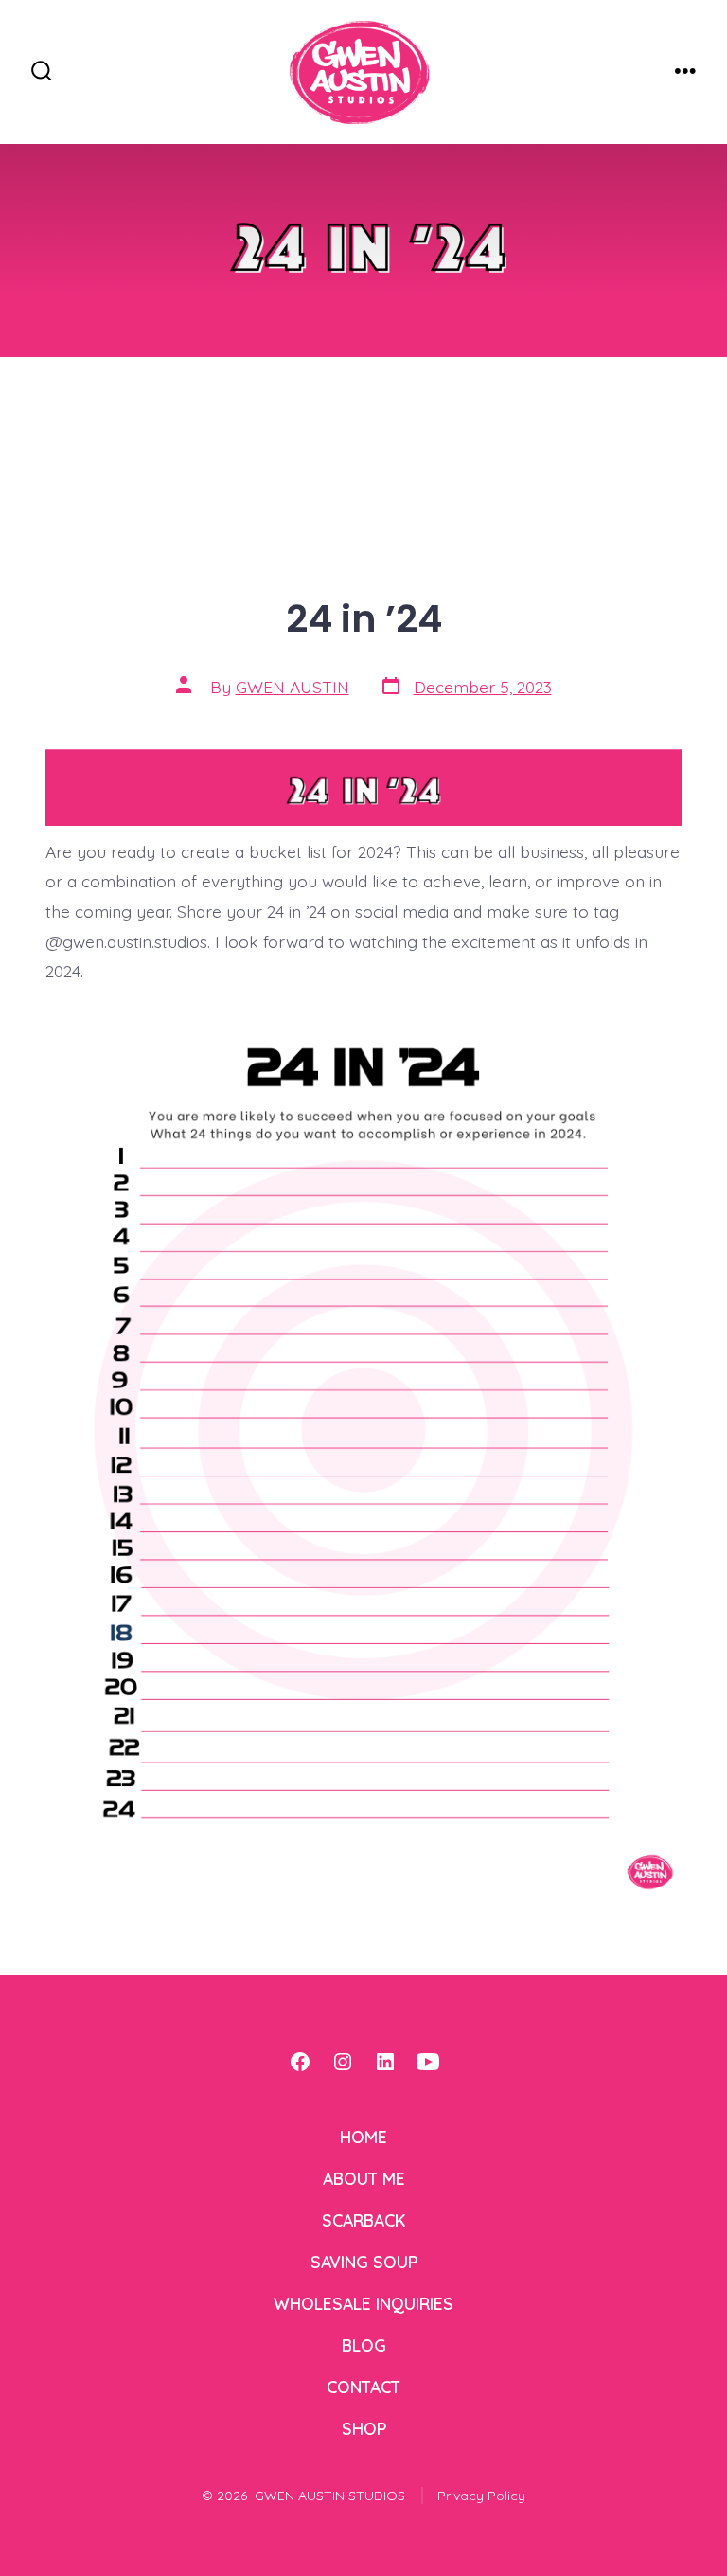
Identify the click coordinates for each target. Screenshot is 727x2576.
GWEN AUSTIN (293, 687)
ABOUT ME (364, 2178)
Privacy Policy (481, 2495)
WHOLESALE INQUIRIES (363, 2303)
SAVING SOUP (364, 2262)
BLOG (364, 2345)
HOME (363, 2137)
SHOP (364, 2428)
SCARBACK (363, 2220)
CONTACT (363, 2387)
